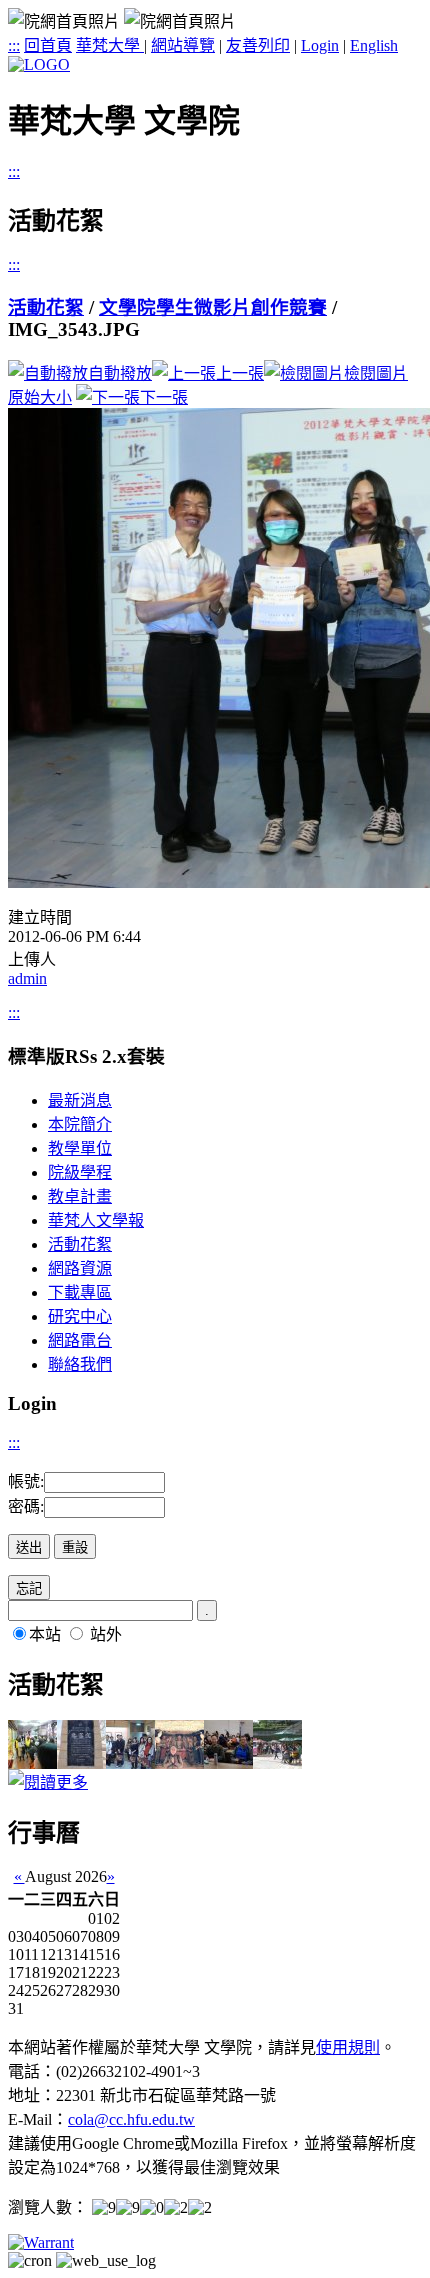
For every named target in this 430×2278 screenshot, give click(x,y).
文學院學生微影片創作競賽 (213, 307)
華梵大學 (110, 45)
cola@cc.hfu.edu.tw (131, 2119)
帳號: (26, 1481)
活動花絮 (46, 307)
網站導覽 (183, 45)
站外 (106, 1634)
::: (14, 45)
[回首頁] (39, 64)
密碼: (26, 1506)
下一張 (164, 397)
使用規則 (348, 2047)
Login (320, 45)
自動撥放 (120, 373)
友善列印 (258, 45)
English (374, 45)
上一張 (240, 373)
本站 (45, 1634)
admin (27, 978)
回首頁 (48, 45)
